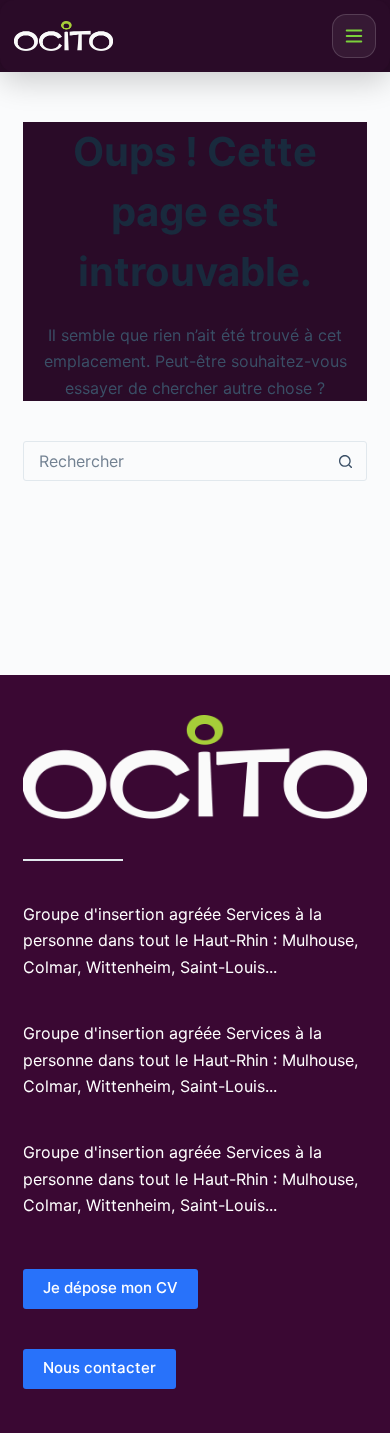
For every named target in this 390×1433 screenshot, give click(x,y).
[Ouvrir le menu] (354, 36)
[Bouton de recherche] (346, 461)
